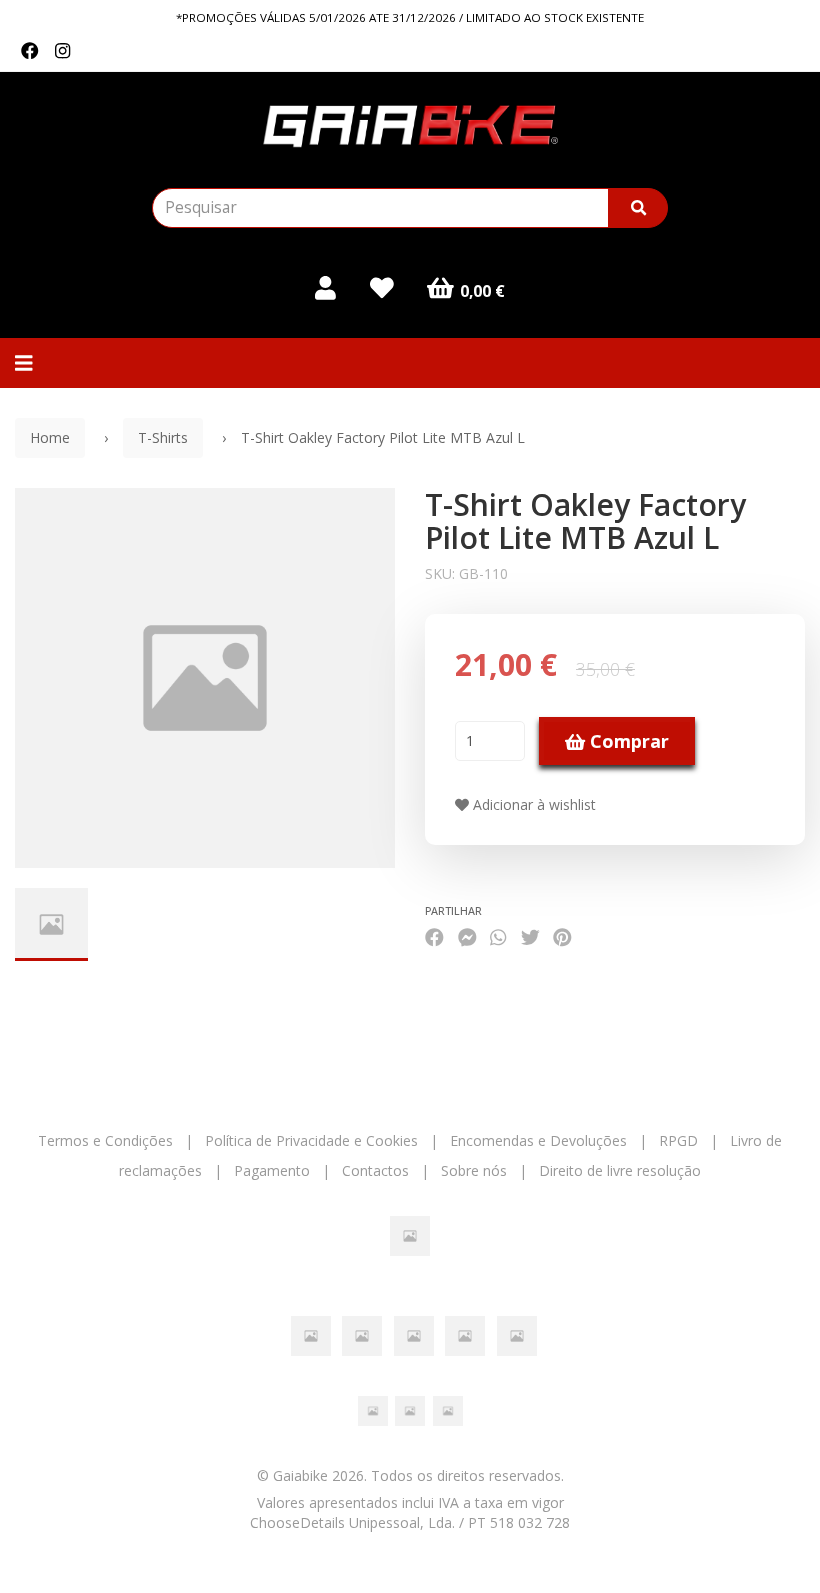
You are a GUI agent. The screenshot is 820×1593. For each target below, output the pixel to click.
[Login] (325, 288)
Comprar (627, 741)
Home (50, 437)
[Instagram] (62, 51)
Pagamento (272, 1170)
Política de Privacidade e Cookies (311, 1140)
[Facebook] (30, 51)
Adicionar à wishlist (532, 804)
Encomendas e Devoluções (538, 1140)
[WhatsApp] (498, 936)
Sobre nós (474, 1170)
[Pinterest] (562, 936)
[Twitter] (530, 936)
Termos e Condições (105, 1140)
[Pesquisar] (638, 208)
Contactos (375, 1170)
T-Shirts (163, 437)
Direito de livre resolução (620, 1170)
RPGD (678, 1140)
